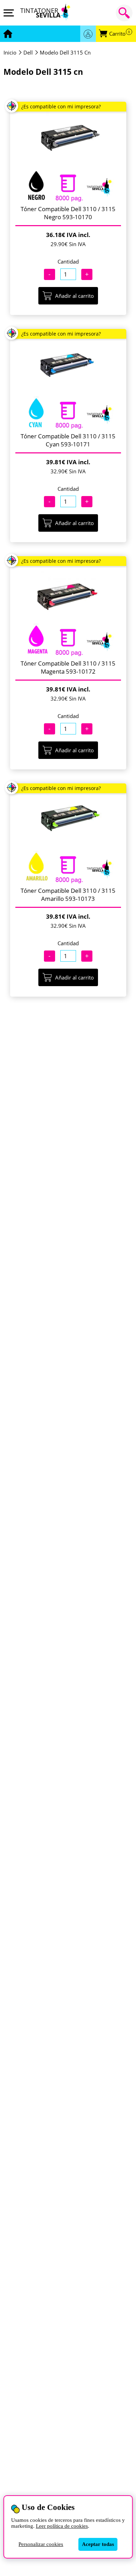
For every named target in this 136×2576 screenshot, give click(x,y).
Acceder (88, 34)
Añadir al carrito (74, 296)
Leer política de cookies (62, 2526)
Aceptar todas (98, 2544)
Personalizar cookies (41, 2544)
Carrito (120, 34)
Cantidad (68, 261)
